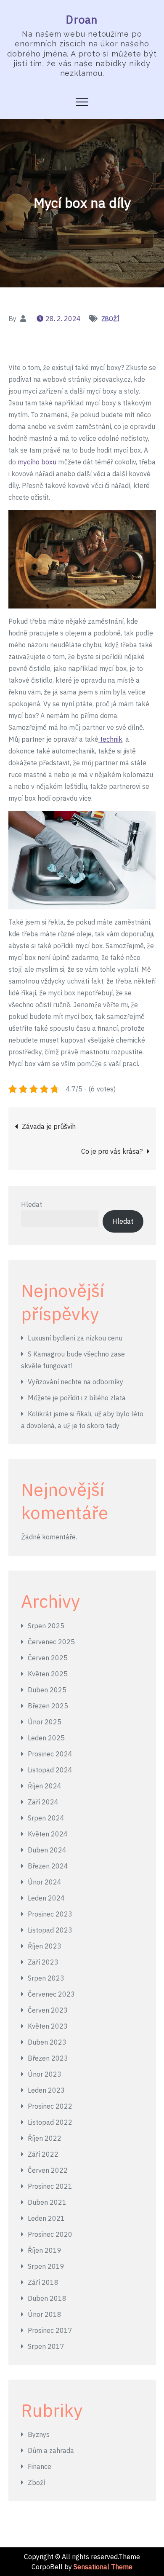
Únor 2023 (45, 2074)
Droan (82, 19)
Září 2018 (43, 2282)
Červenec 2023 (51, 1994)
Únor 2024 (45, 1882)
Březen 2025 (48, 1706)
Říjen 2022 (45, 2138)
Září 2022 (43, 2154)
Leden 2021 (46, 2218)
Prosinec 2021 (50, 2186)
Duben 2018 (47, 2298)
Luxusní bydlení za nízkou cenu (75, 1338)
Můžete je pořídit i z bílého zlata (77, 1398)
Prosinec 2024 (50, 1754)
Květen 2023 (48, 2026)
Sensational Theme (103, 2567)
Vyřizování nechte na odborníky (75, 1382)
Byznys (39, 2434)
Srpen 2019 (46, 2266)
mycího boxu (37, 462)
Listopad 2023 (50, 1930)
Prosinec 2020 (50, 2234)
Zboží (110, 319)
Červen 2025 (48, 1658)
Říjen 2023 (45, 1946)
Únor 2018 (45, 2314)
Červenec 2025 (51, 1642)
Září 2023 (43, 1962)
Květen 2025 (48, 1674)
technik (110, 739)
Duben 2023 (47, 2042)
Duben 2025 (47, 1690)
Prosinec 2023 (50, 1914)
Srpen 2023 (46, 1978)
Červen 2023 (48, 2010)
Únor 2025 (45, 1722)
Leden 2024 (46, 1898)
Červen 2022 (48, 2170)
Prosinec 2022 (50, 2106)
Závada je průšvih (49, 1126)
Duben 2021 (47, 2202)
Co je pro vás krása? (112, 1151)
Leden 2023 (46, 2090)
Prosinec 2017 (50, 2330)
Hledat (32, 1204)
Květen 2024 (48, 1834)
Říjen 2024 (45, 1786)
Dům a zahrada (51, 2450)
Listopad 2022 (50, 2122)
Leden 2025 (46, 1738)
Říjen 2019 (45, 2250)
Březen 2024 (48, 1866)
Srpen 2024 (46, 1818)
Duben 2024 (47, 1850)
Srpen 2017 (46, 2346)
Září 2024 (43, 1802)
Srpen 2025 (46, 1626)
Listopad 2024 (50, 1770)
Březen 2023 (48, 2058)
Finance (40, 2466)
